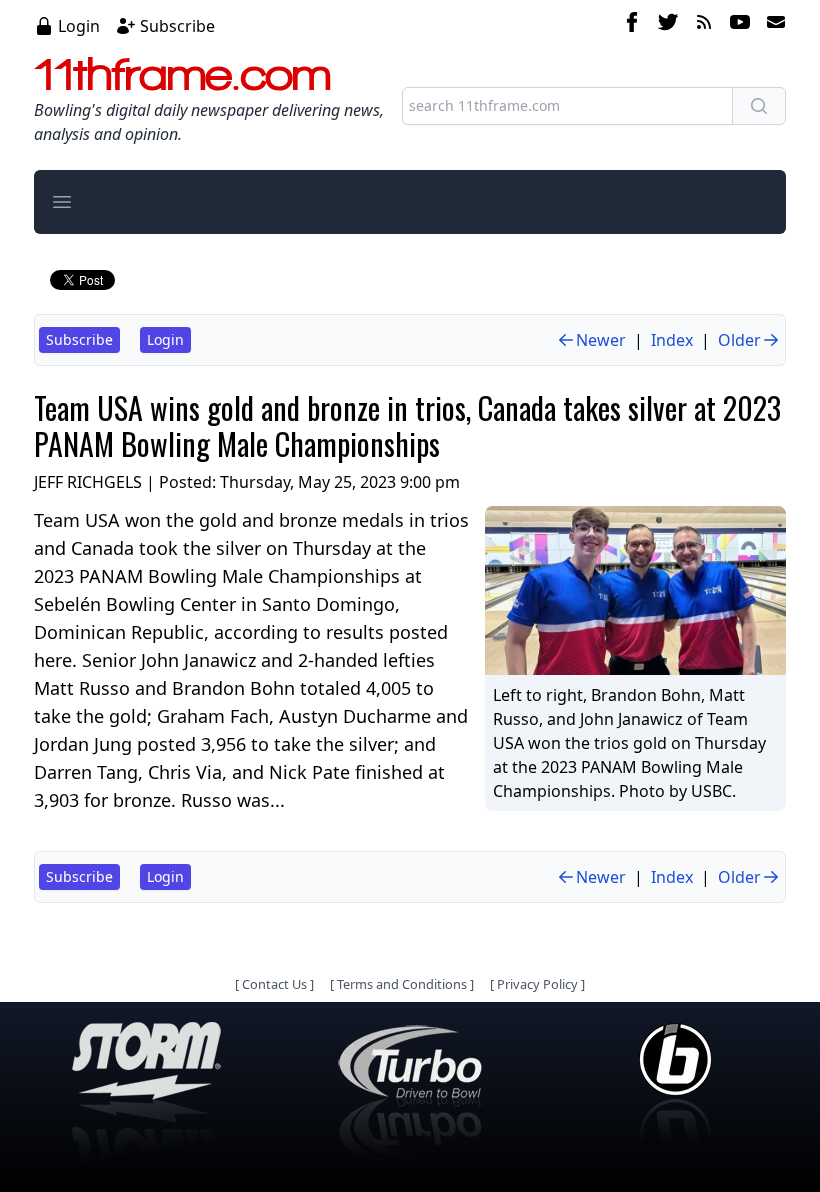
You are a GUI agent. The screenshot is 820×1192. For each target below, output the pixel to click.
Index (672, 340)
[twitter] (668, 25)
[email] (772, 25)
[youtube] (740, 25)
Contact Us (274, 984)
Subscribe (177, 26)
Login (79, 26)
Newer (601, 340)
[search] (759, 106)
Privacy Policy (537, 984)
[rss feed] (704, 25)
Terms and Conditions (402, 984)
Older (739, 340)
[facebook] (632, 25)
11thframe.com (182, 74)
